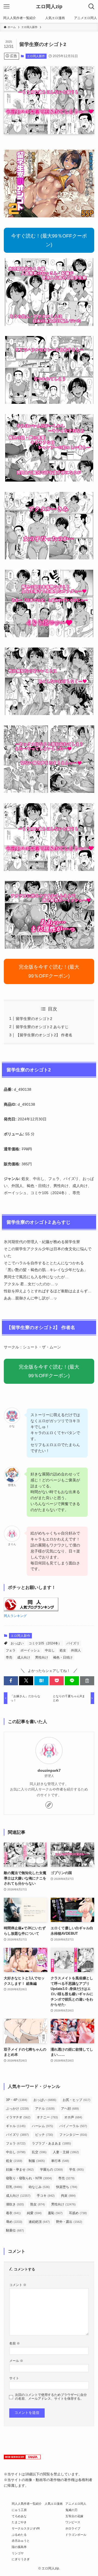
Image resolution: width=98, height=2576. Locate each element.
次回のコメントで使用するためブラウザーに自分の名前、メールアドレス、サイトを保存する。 (51, 2397)
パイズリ (73, 1643)
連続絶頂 (39, 2222)
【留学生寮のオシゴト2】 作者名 (44, 1035)
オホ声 (73, 2117)
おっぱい (17, 1643)
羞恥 (55, 2213)
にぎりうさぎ (21, 2559)
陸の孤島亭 (19, 2547)
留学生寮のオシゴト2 (34, 1019)
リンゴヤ (18, 2553)
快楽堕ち (67, 2187)
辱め (14, 2222)
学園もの (51, 2170)
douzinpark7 (49, 1770)
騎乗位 (15, 2230)
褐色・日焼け (63, 1657)
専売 (9, 1657)
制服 (37, 2161)
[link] (49, 1805)
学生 (76, 2170)
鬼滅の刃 (71, 2510)
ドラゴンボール (76, 2535)
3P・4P (17, 2100)
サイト (14, 2378)
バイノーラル (73, 2126)
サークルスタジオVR (26, 2528)
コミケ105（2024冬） (45, 1643)
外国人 (76, 1650)
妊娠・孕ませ (20, 2170)
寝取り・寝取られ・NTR (29, 2178)
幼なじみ (39, 2187)
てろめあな (19, 2516)
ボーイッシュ (30, 1650)
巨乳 (14, 2187)
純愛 (34, 2213)
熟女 (38, 2204)
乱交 (39, 2152)
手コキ (46, 2196)
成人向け (24, 1657)
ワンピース (73, 2522)
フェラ (11, 1650)
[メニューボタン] (7, 7)
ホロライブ (73, 2528)
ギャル (16, 2126)
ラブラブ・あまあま (51, 2143)
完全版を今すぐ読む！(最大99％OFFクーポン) (49, 971)
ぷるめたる (19, 2535)
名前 (15, 2343)
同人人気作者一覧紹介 (27, 2504)
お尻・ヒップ (76, 2100)
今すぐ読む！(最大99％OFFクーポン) (49, 240)
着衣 (13, 2213)
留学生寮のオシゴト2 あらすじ (42, 1027)
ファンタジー (73, 2135)
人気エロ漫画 (54, 2504)
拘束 (68, 2196)
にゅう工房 (19, 2510)
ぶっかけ (17, 2109)
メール (16, 2361)
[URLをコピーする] (87, 1681)
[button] (11, 1681)
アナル (45, 2109)
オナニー (47, 2117)
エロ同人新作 (36, 56)
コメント (18, 2285)
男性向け (42, 1657)
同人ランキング (15, 1616)
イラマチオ (18, 2117)
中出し (50, 1650)
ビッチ (44, 2135)
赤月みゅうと (21, 2541)
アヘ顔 (70, 2109)
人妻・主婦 (66, 2152)
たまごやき (19, 2522)
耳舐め (78, 2213)
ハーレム (42, 2126)
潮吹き (15, 2204)
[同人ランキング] (31, 1610)
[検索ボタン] (91, 7)
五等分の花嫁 (74, 2516)
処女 (63, 1650)
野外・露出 (69, 2222)
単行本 (60, 2161)
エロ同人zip (49, 7)
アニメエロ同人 (76, 2504)
